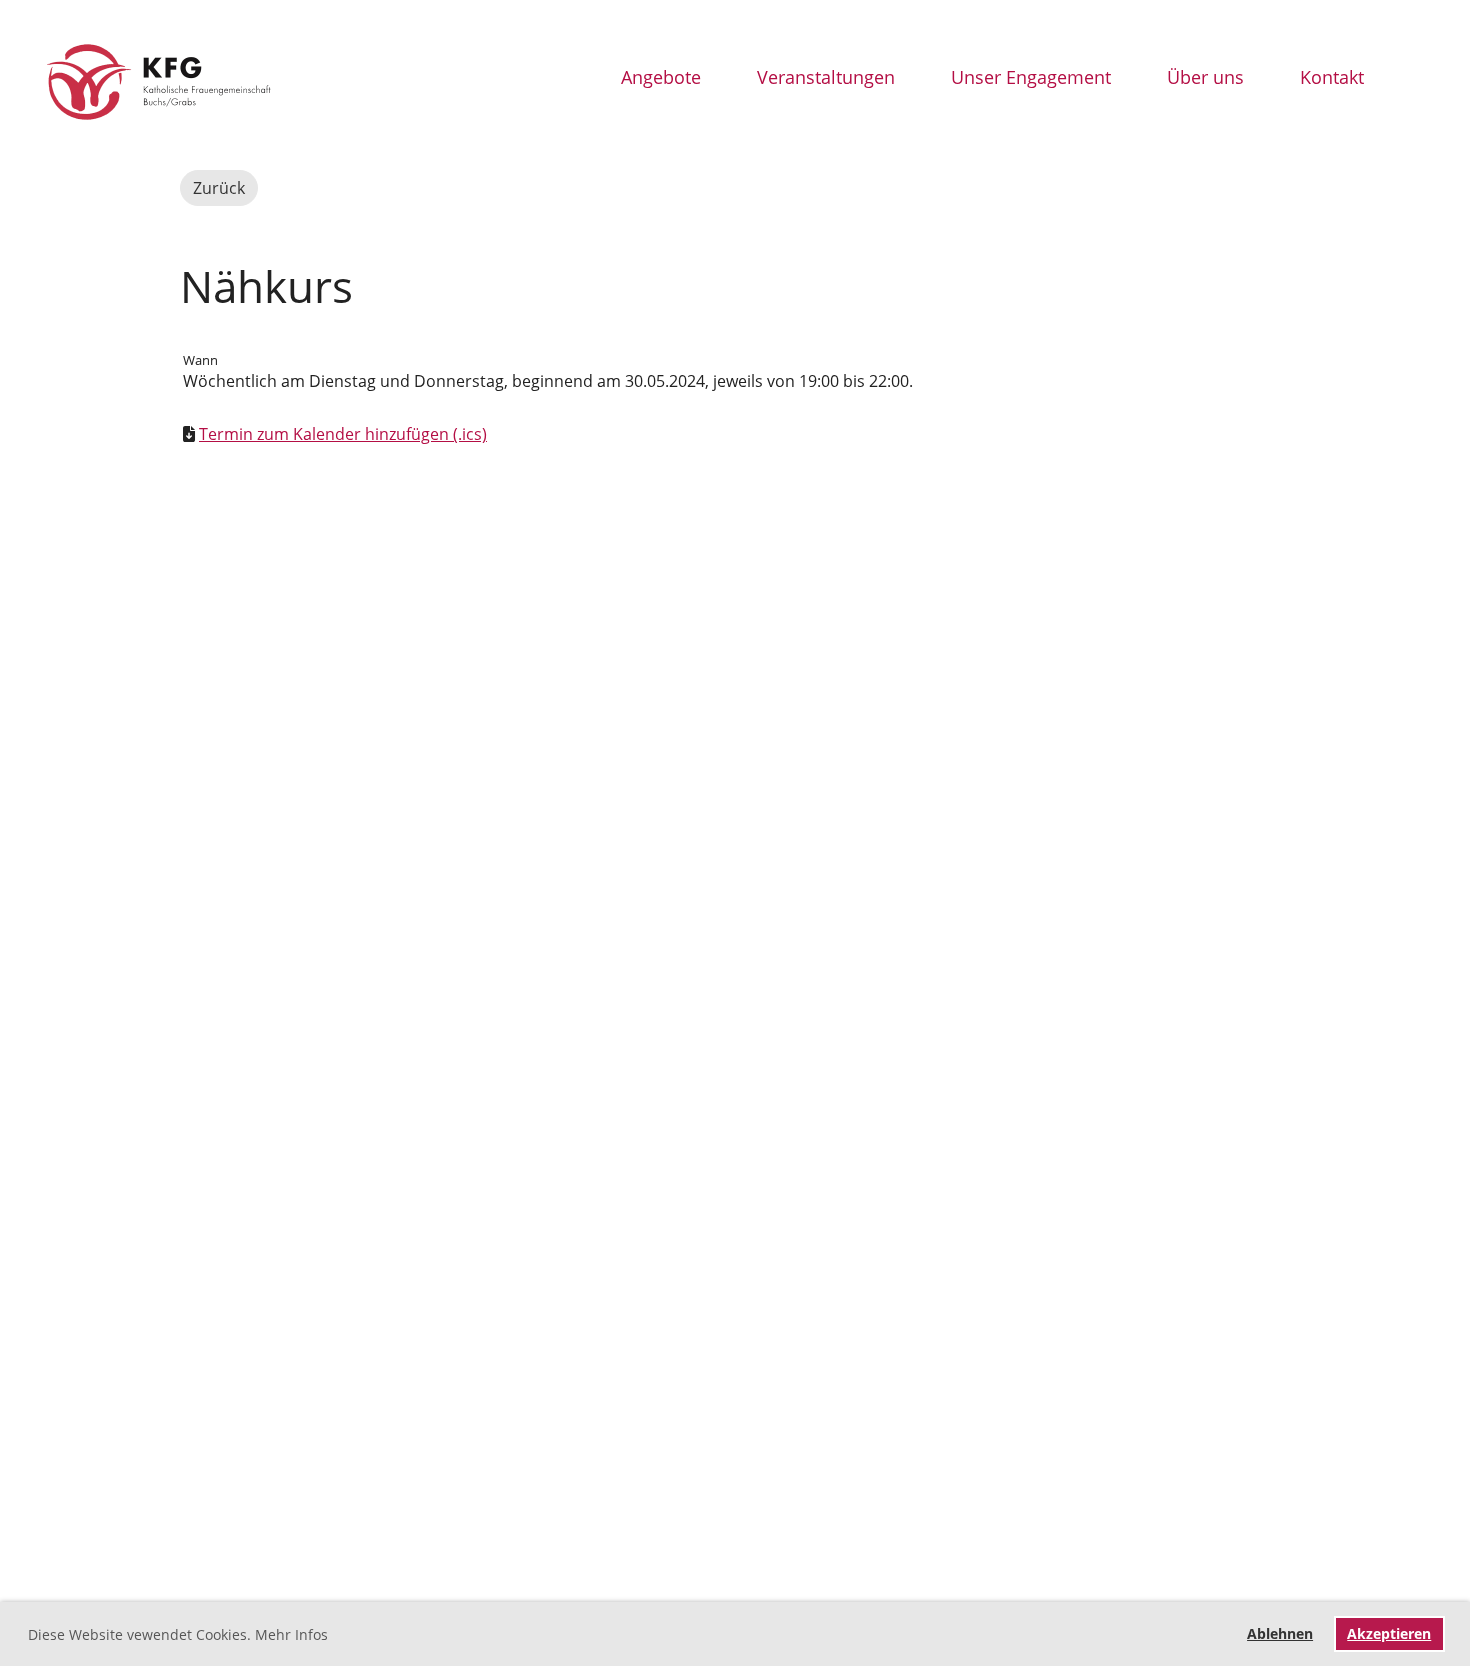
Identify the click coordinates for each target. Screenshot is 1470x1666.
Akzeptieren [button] (1389, 1633)
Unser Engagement (1031, 77)
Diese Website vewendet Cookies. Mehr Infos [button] (178, 1634)
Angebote (661, 77)
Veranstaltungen (826, 77)
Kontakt (1332, 77)
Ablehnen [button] (1280, 1633)
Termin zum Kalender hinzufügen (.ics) (343, 434)
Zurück (219, 188)
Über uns (1205, 77)
